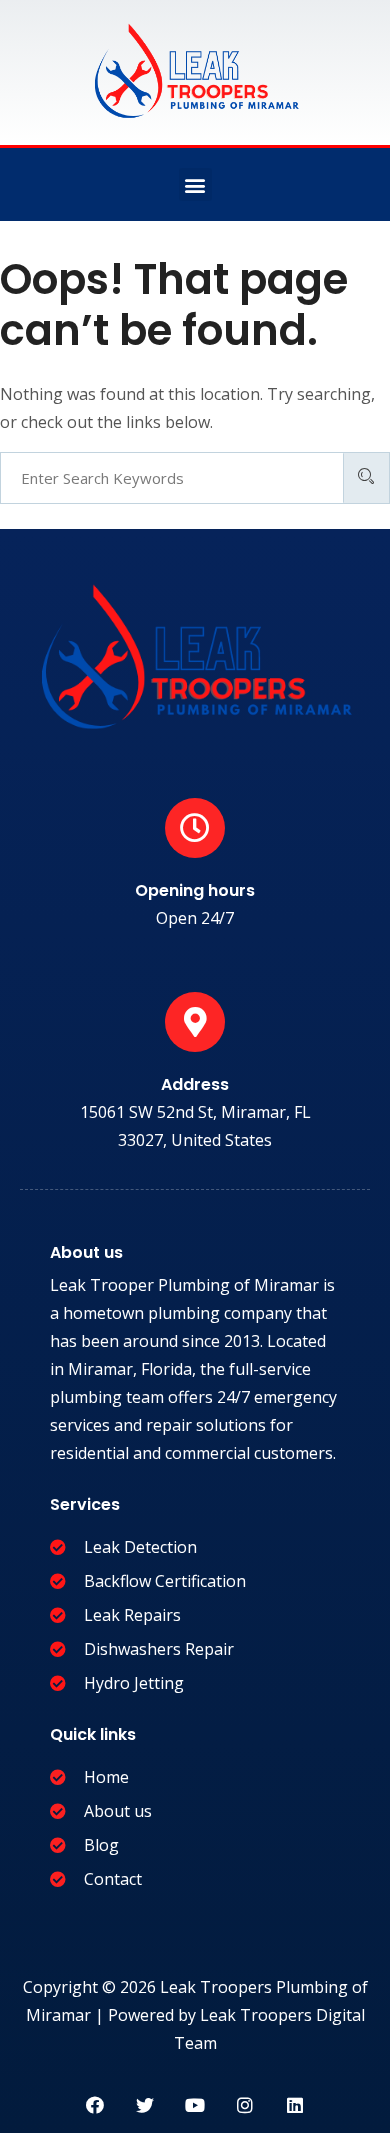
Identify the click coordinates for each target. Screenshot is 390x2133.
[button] (195, 184)
